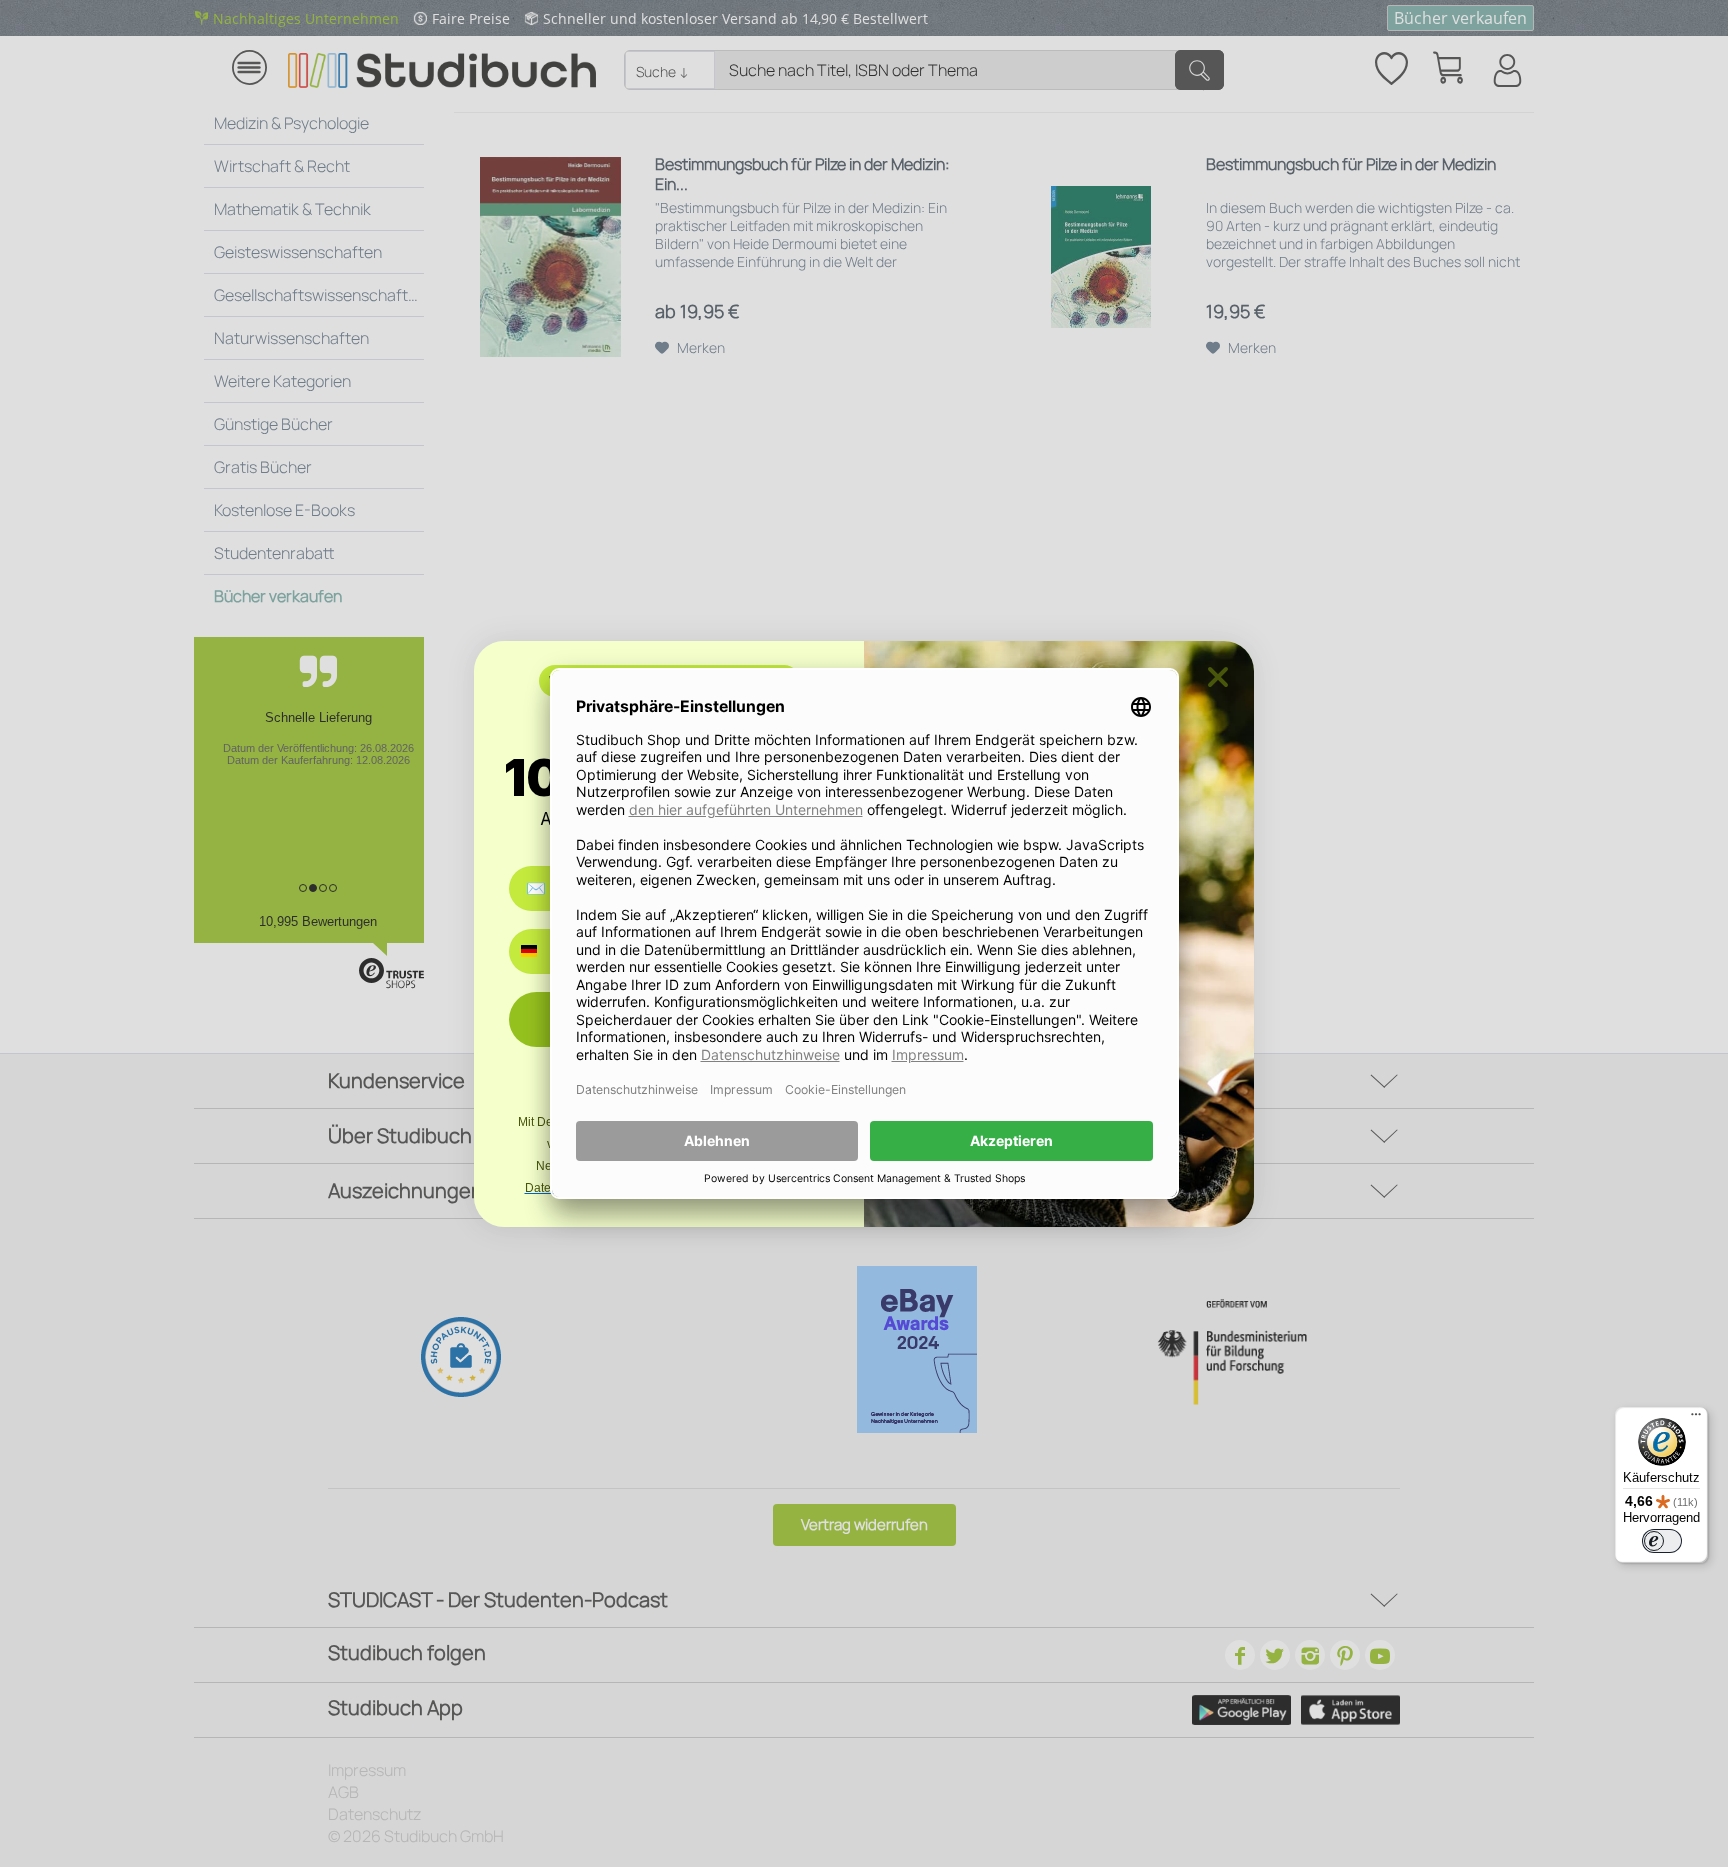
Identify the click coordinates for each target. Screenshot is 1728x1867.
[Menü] (1696, 1419)
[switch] (1662, 1541)
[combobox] (543, 951)
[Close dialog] (1218, 677)
